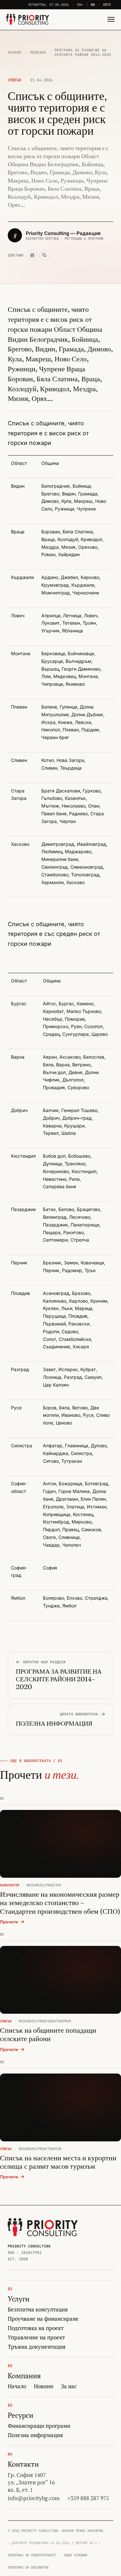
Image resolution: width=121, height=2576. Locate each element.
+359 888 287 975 (88, 2498)
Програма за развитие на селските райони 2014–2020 (83, 52)
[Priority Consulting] (43, 2227)
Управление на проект (36, 2337)
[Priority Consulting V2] (28, 19)
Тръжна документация (37, 2347)
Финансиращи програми (39, 2426)
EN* (80, 5)
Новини (44, 2386)
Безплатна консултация (38, 2309)
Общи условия (76, 2555)
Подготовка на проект (36, 2328)
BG (93, 5)
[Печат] (32, 255)
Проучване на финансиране (43, 2319)
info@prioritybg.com (34, 2498)
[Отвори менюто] (109, 19)
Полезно (38, 52)
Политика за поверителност (32, 2555)
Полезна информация (35, 2435)
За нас (69, 2386)
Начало (15, 52)
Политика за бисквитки (28, 2567)
